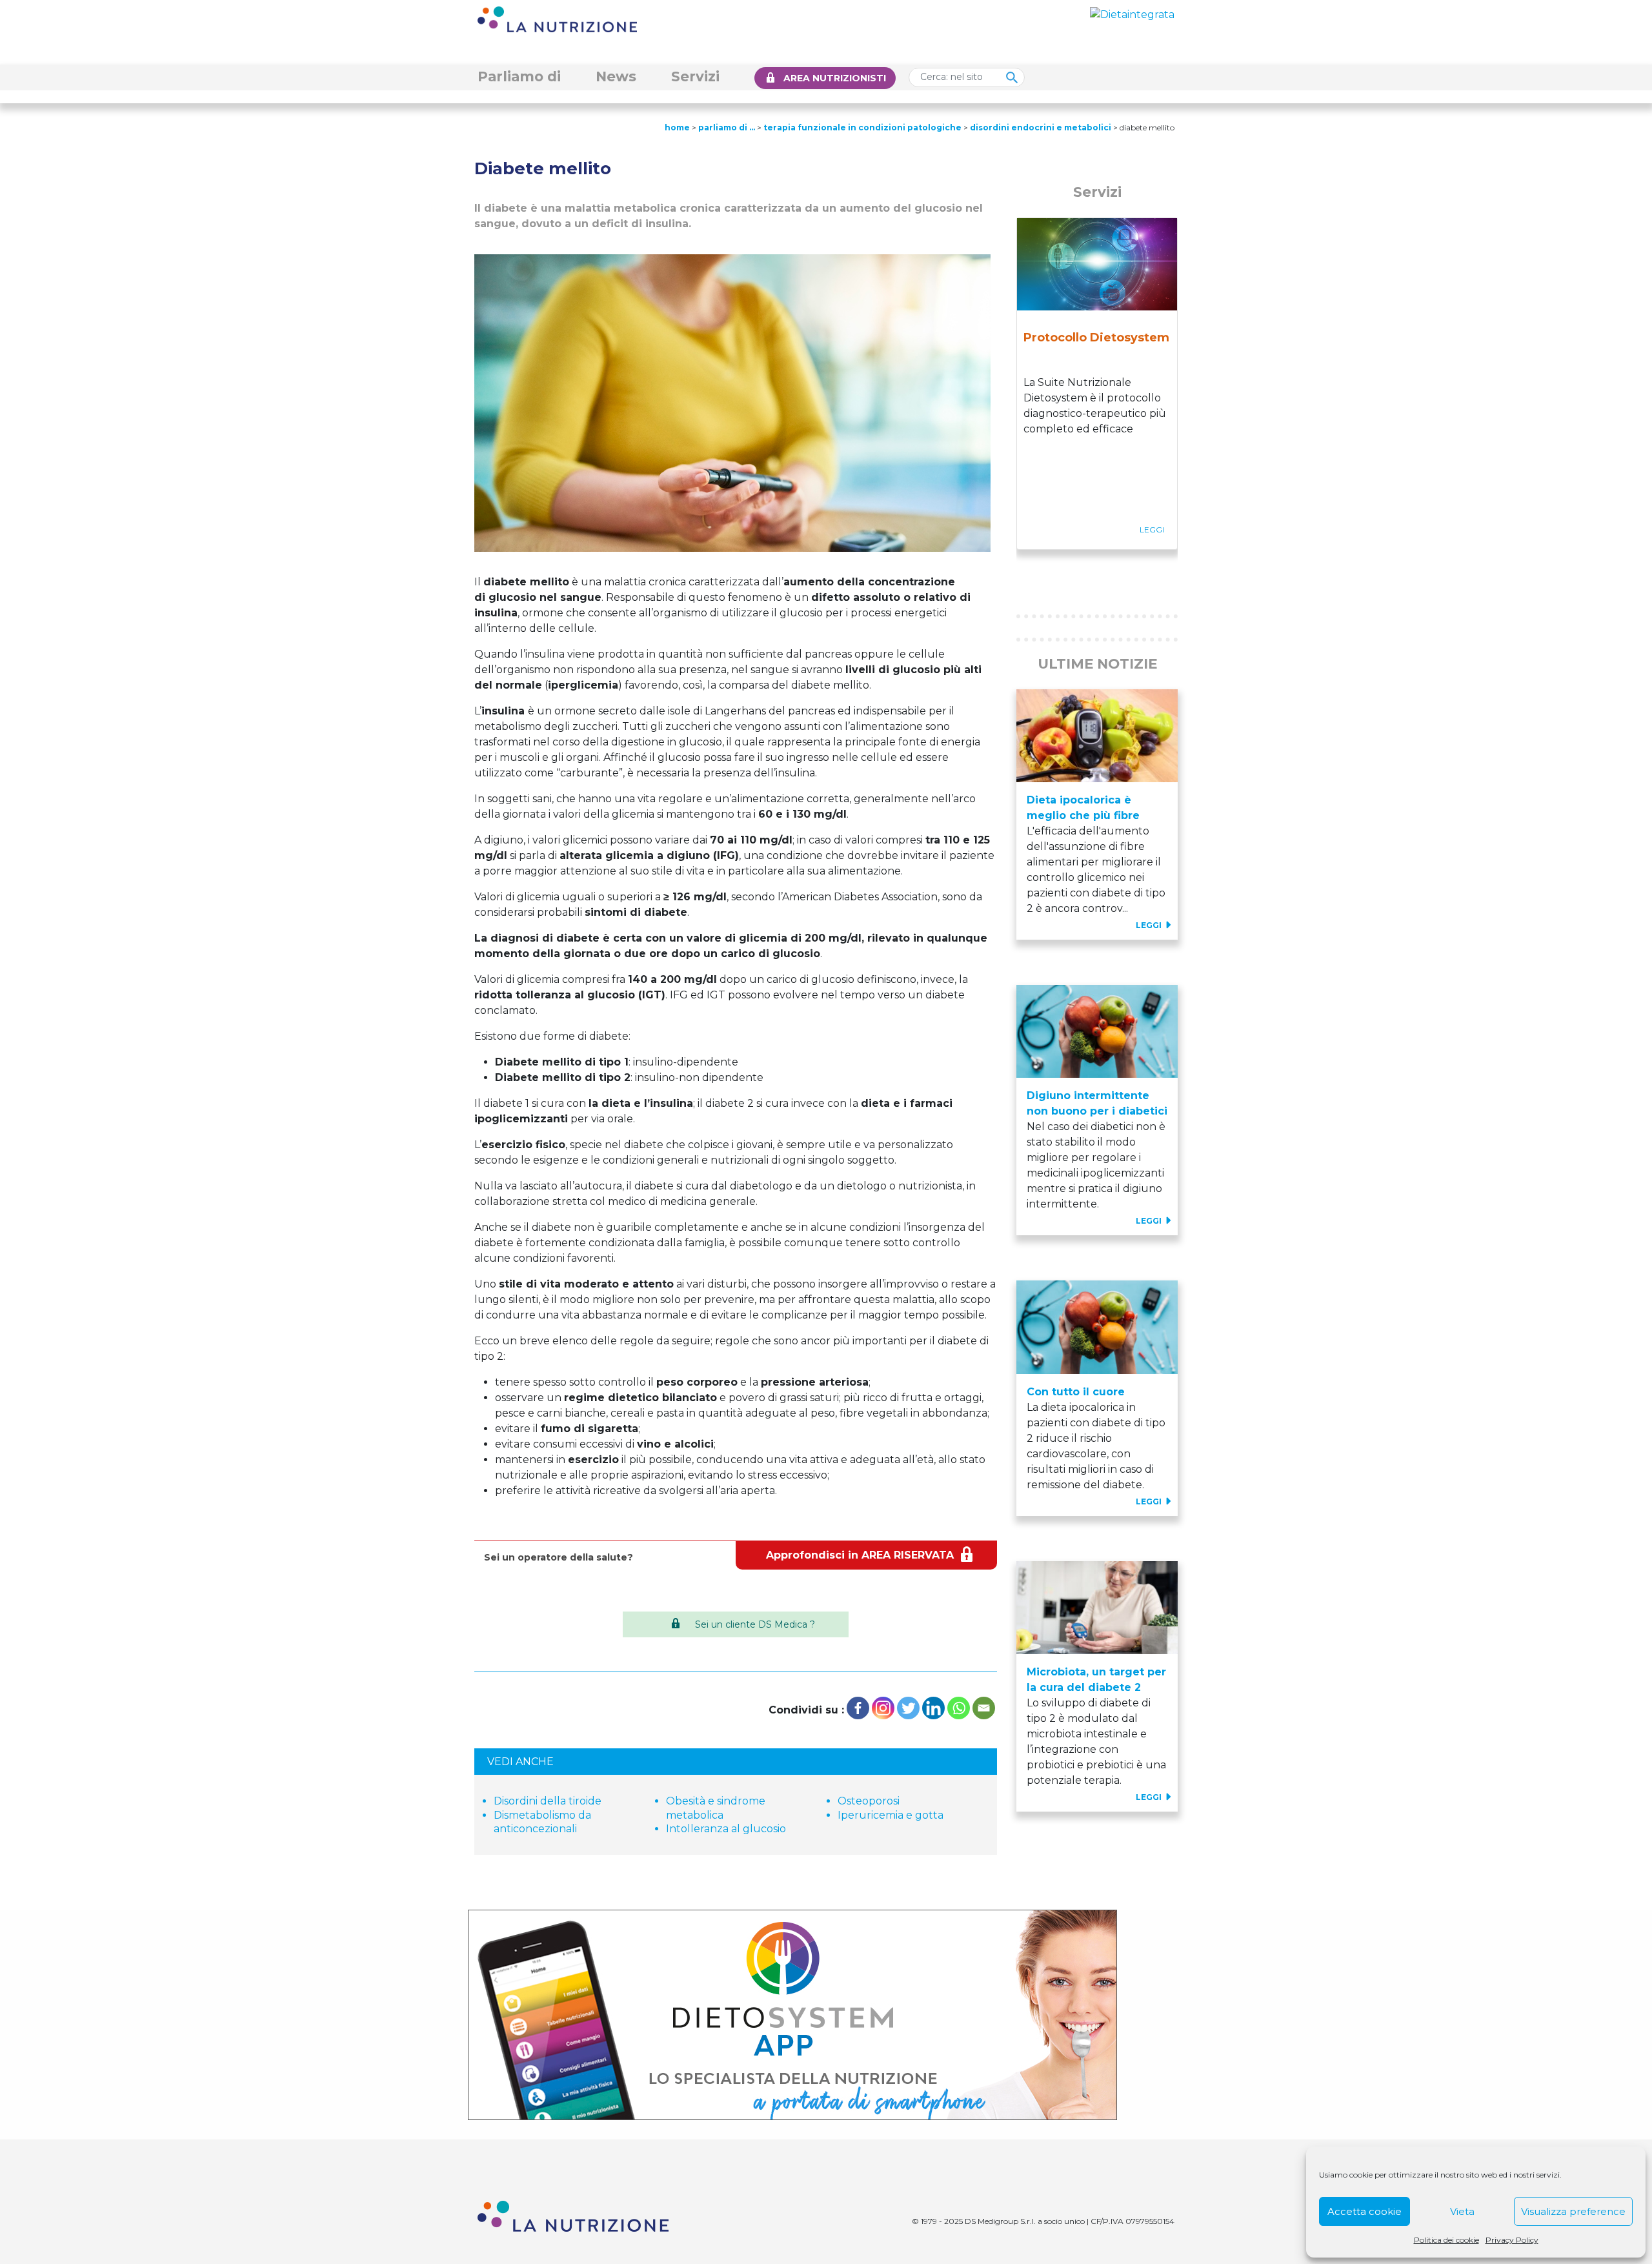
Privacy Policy (1512, 2240)
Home (677, 127)
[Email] (984, 1708)
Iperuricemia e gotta (891, 1815)
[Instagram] (883, 1708)
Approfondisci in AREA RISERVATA (860, 1555)
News (616, 76)
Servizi (695, 76)
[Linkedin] (933, 1708)
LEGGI (1150, 925)
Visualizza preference (1573, 2211)
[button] (1029, 572)
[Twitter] (908, 1708)
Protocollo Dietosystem (1096, 338)
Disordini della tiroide (548, 1801)
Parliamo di (519, 76)
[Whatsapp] (959, 1708)
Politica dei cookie (1446, 2240)
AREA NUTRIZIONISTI (835, 78)
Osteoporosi (869, 1801)
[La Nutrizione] (557, 18)
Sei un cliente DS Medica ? (755, 1624)
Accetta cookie (1365, 2211)
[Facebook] (858, 1708)
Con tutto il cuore (1076, 1392)
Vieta (1462, 2211)
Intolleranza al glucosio (726, 1829)
